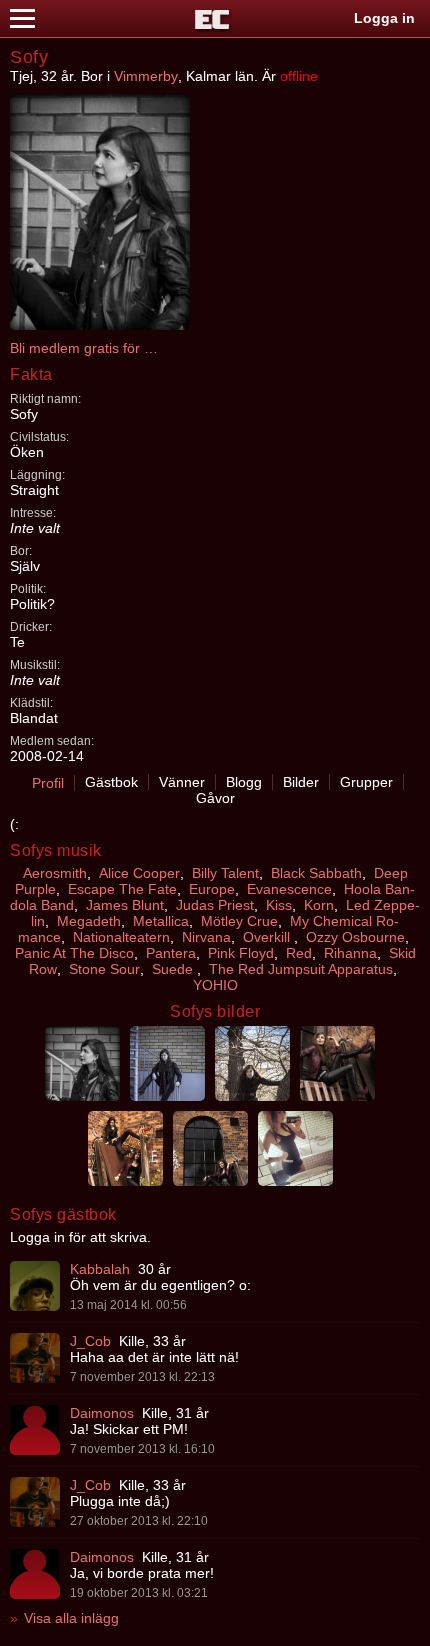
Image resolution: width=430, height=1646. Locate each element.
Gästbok (111, 782)
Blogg (244, 782)
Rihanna (350, 953)
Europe (212, 889)
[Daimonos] (35, 1430)
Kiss (279, 905)
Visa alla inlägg (71, 1618)
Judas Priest (215, 905)
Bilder (301, 782)
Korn (319, 905)
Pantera (171, 953)
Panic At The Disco (74, 953)
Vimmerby (146, 76)
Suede (174, 969)
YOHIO (215, 985)
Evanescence (289, 889)
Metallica (161, 921)
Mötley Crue (239, 921)
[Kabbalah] (35, 1286)
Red (299, 953)
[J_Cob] (35, 1358)
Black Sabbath (316, 873)
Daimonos (102, 1413)
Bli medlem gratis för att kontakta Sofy (85, 348)
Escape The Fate (122, 889)
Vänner (182, 782)
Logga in (384, 18)
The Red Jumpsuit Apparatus (301, 969)
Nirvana (206, 937)
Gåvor (215, 798)
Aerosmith (55, 873)
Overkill (268, 937)
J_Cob (90, 1341)
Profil (48, 783)
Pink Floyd (241, 953)
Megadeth (89, 921)
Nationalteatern (121, 937)
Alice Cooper (139, 873)
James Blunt (125, 905)
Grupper (366, 782)
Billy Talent (225, 873)
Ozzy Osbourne (355, 937)
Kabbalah (100, 1269)
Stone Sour (104, 969)
